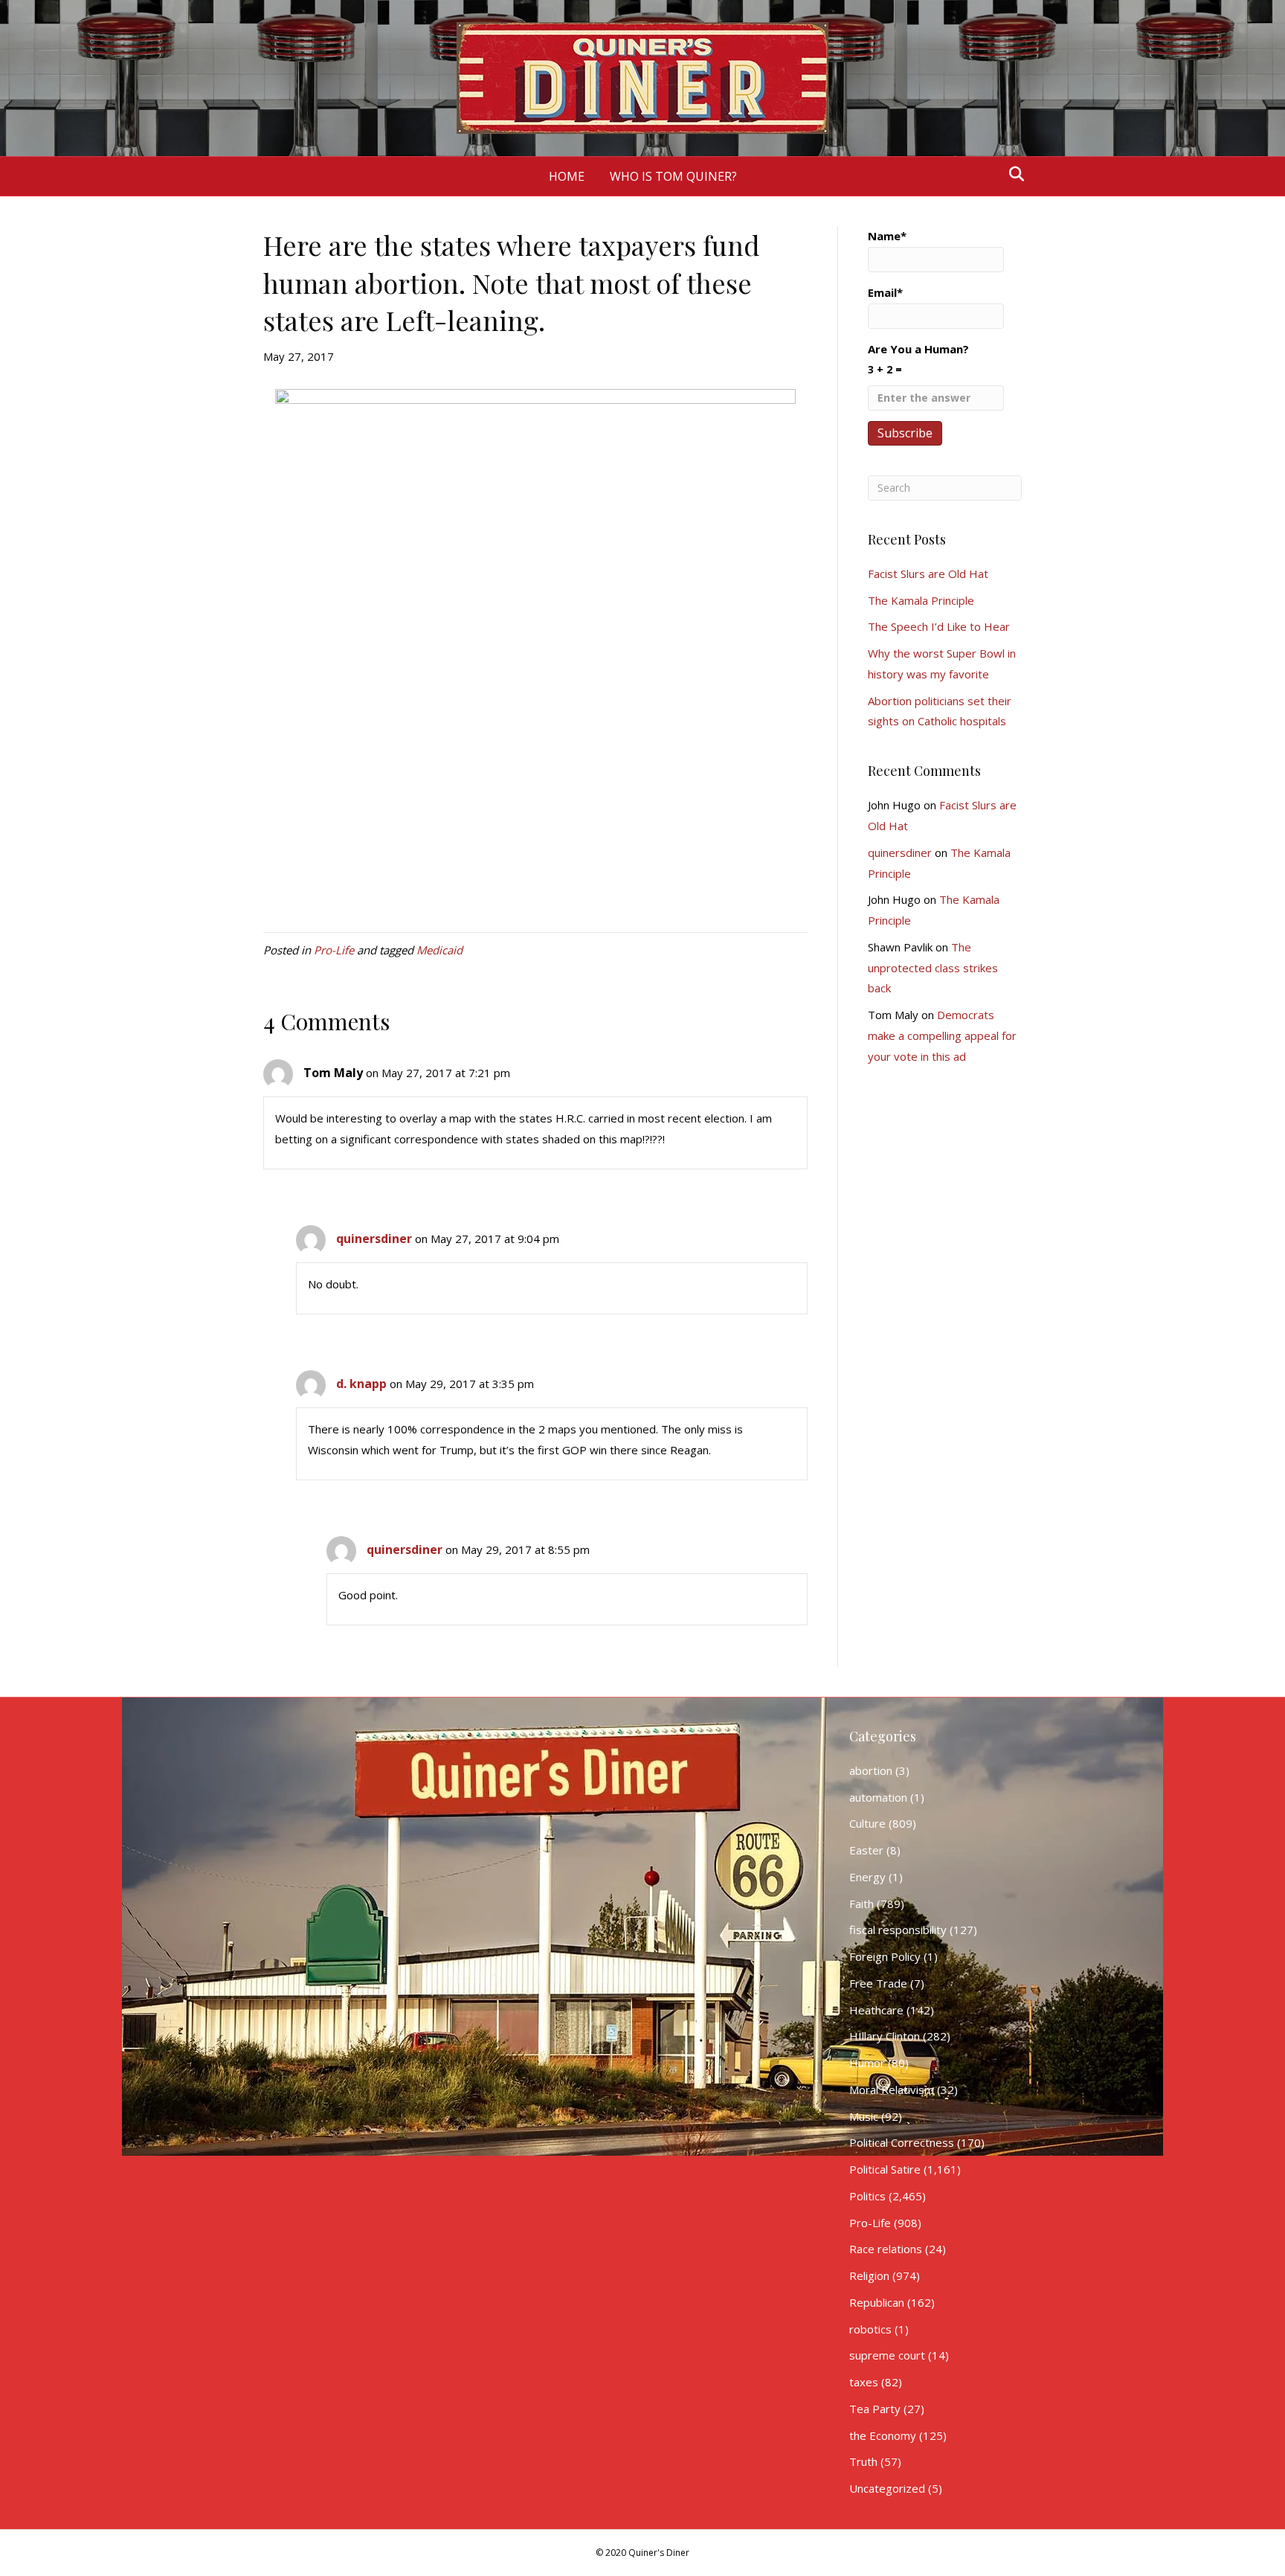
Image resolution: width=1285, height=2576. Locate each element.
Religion (869, 2275)
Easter (866, 1850)
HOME (567, 176)
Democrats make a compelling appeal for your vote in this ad (942, 1035)
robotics (870, 2329)
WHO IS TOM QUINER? (673, 176)
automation (878, 1797)
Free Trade (878, 1983)
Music (864, 2116)
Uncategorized (887, 2488)
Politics (867, 2196)
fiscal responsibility (898, 1930)
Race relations (886, 2249)
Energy (867, 1877)
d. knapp (361, 1384)
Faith (862, 1904)
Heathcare (876, 2010)
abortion (871, 1770)
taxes (864, 2382)
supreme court (887, 2355)
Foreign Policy (885, 1956)
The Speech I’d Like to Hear (939, 626)
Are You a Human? (918, 359)
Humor (867, 2063)
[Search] (1012, 174)
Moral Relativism (892, 2090)
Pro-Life (334, 950)
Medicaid (439, 950)
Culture (867, 1823)
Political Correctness (902, 2142)
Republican (877, 2302)
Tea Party (875, 2409)
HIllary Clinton (885, 2036)
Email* (885, 292)
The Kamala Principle (921, 600)
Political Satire (885, 2169)
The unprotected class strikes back (933, 968)
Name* (887, 236)
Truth (863, 2461)
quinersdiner (374, 1239)
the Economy (883, 2435)
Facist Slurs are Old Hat (928, 574)
